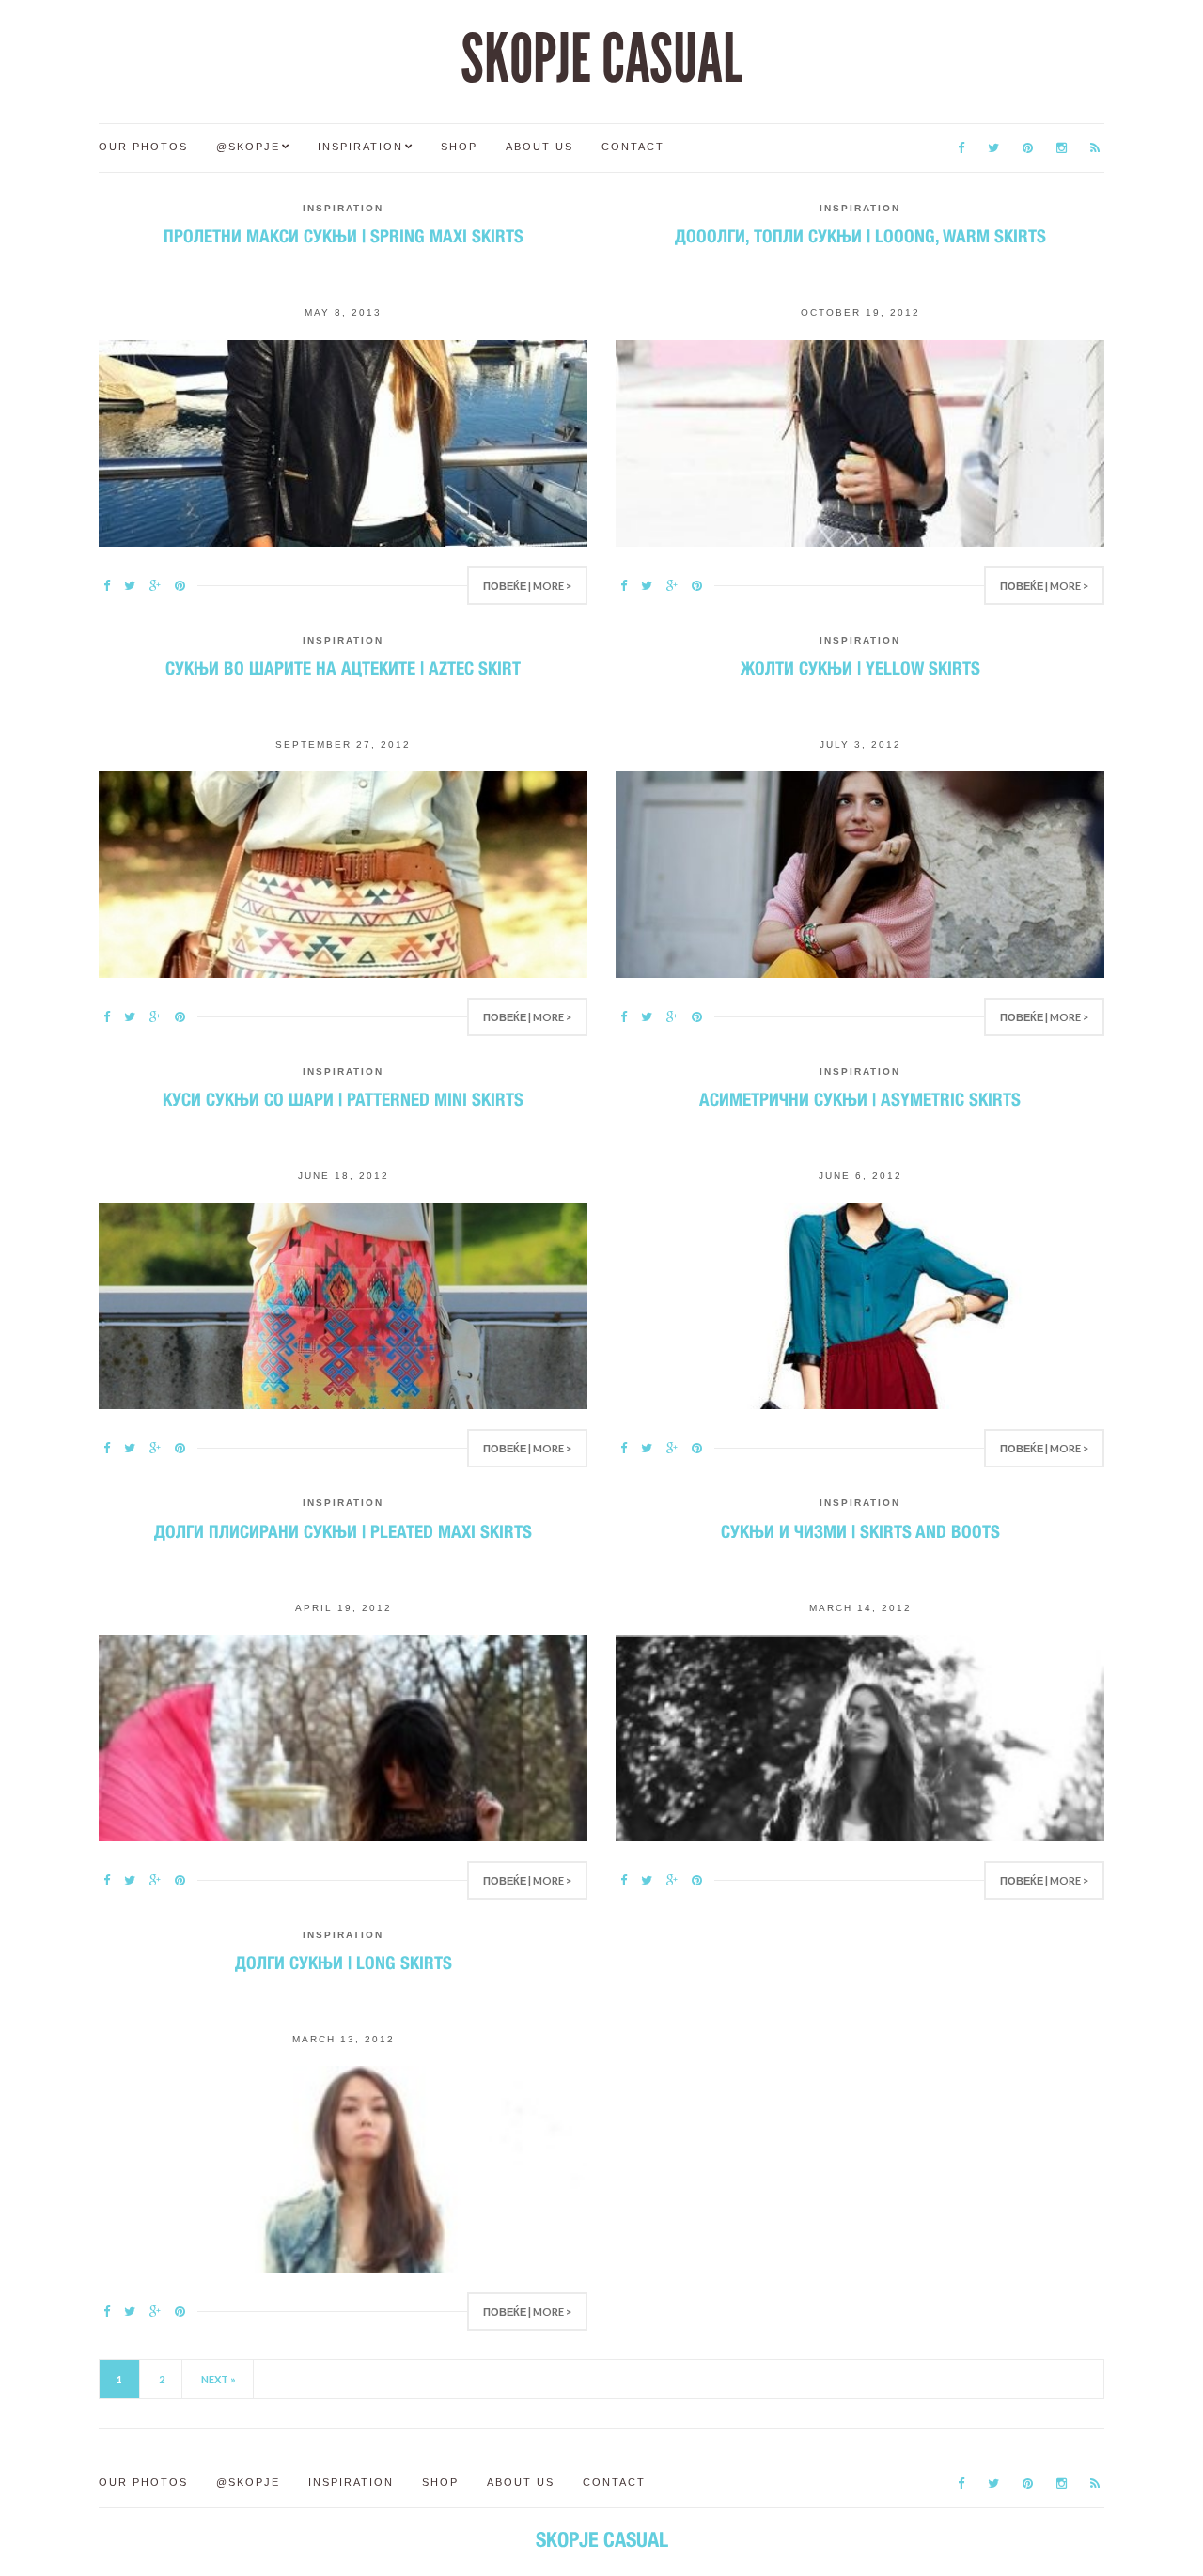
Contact (633, 147)
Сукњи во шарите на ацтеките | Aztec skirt (343, 668)
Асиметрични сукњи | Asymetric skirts (860, 1099)
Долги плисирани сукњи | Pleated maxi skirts (343, 1531)
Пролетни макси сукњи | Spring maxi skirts (344, 236)
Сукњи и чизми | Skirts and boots (860, 1531)
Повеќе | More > (527, 586)
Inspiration (360, 147)
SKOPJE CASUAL (601, 59)
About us (539, 147)
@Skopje (248, 147)
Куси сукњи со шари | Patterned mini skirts (343, 1099)
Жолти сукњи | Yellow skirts (860, 668)
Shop (459, 147)
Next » (219, 2379)
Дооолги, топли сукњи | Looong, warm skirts (860, 236)
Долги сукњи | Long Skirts (344, 1963)
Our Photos (143, 147)
